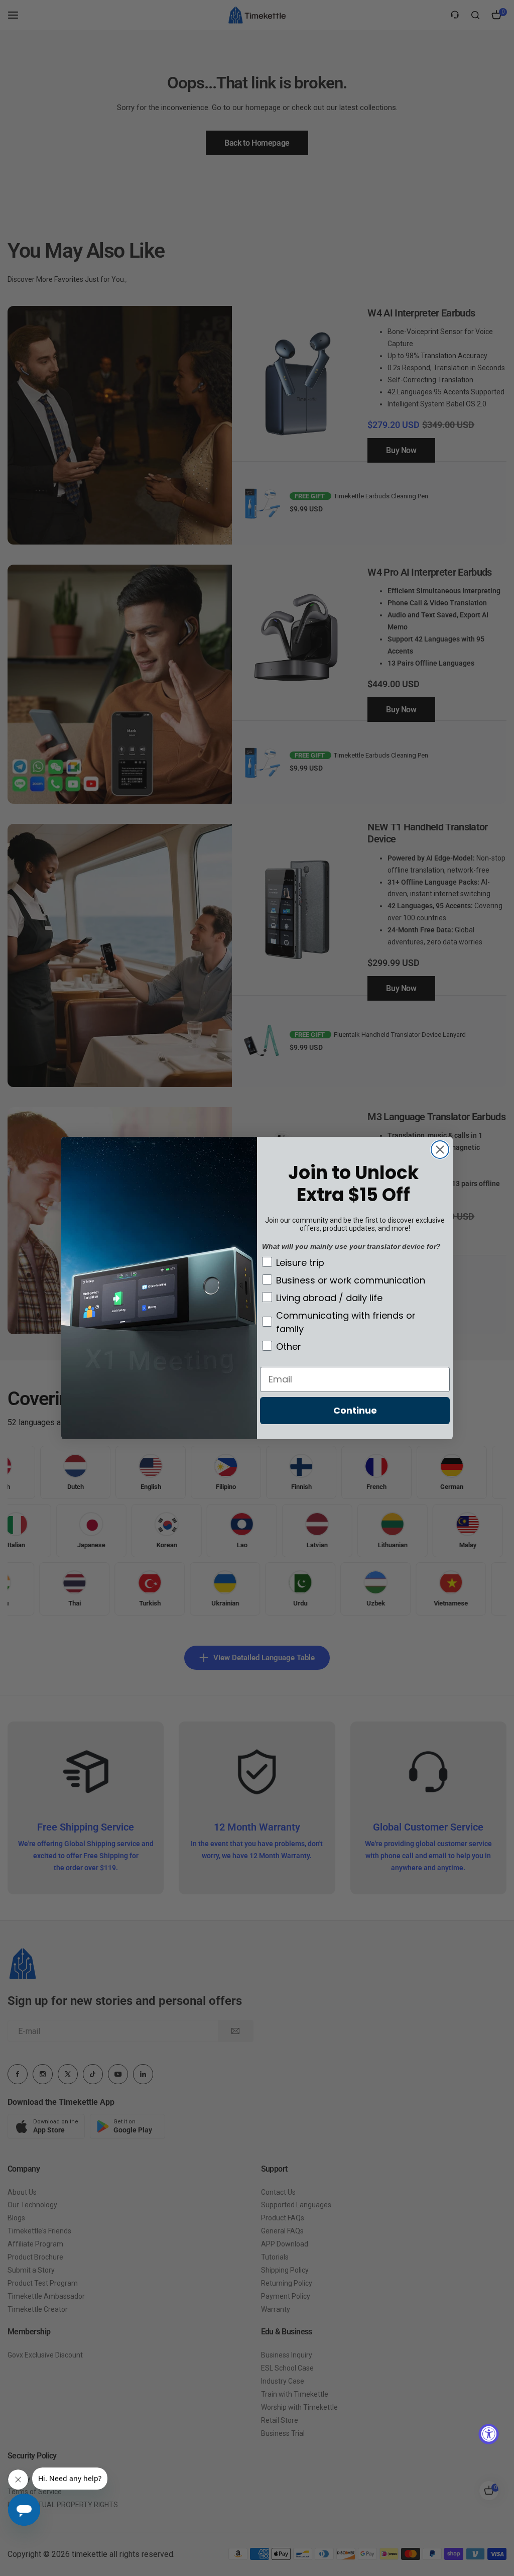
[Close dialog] (440, 1150)
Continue (355, 1410)
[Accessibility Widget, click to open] (489, 2434)
